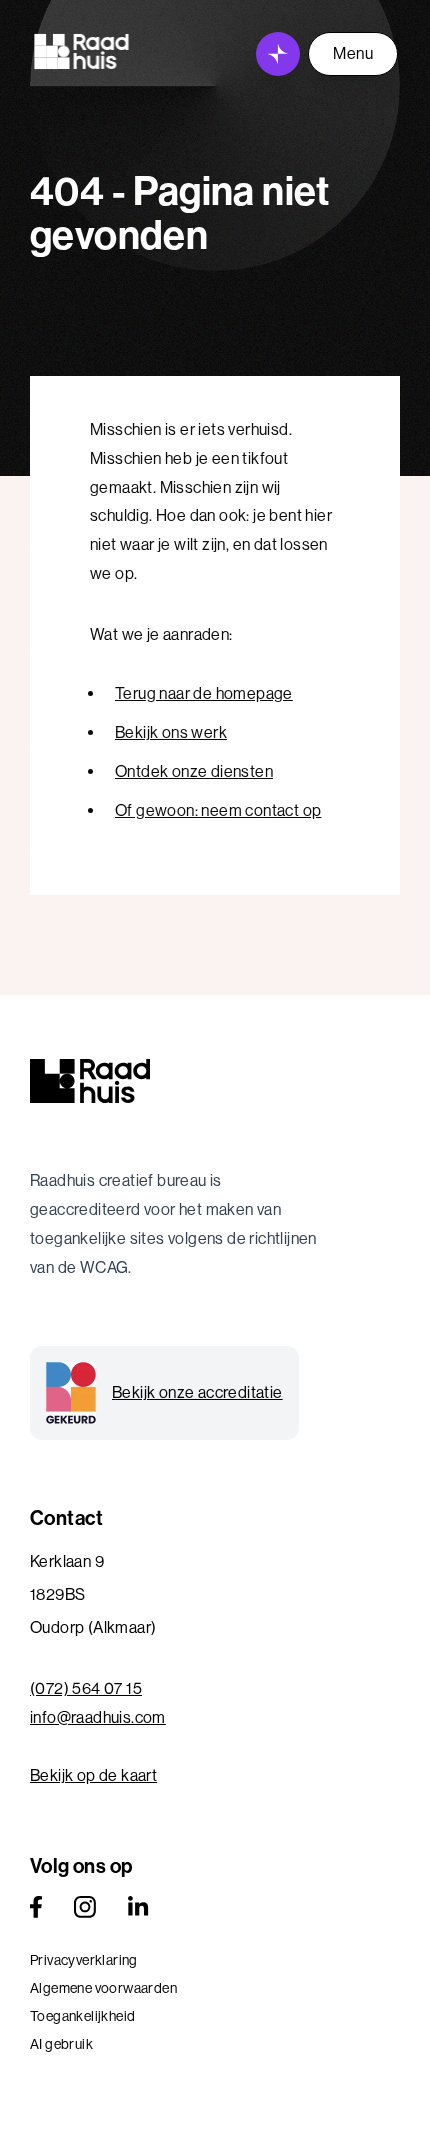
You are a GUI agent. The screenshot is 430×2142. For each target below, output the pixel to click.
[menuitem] (215, 1960)
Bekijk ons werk (171, 732)
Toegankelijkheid (82, 2016)
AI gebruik (61, 2044)
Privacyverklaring (84, 1960)
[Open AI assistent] (278, 54)
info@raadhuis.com (98, 1717)
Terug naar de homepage (204, 693)
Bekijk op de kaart (93, 1775)
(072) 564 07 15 (86, 1688)
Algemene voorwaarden (103, 1988)
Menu (353, 53)
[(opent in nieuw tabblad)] (36, 1907)
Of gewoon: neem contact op (218, 810)
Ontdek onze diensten (194, 771)
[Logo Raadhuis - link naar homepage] (81, 51)
